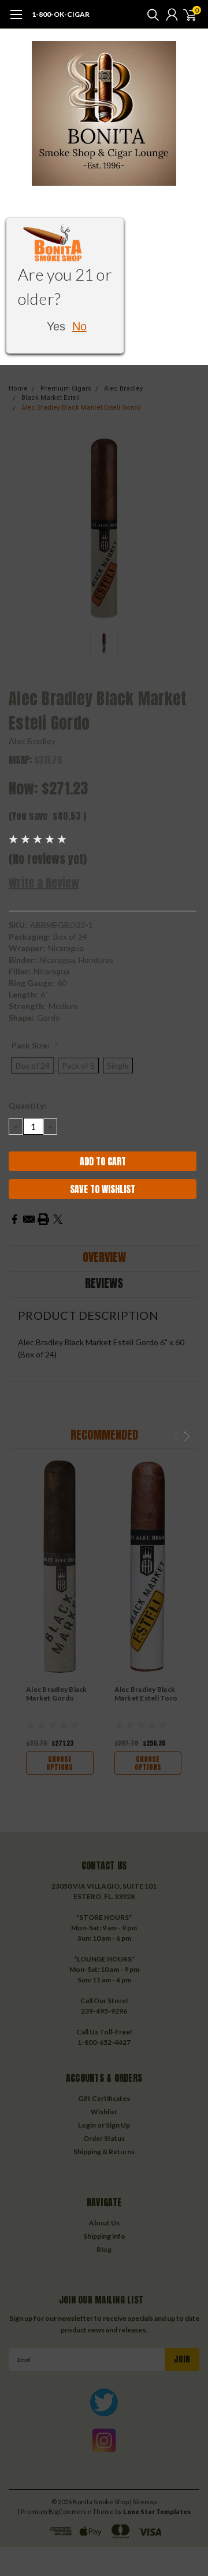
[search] (150, 14)
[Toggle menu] (16, 20)
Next (187, 1436)
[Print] (43, 1219)
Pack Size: (35, 1045)
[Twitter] (58, 1219)
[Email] (29, 1219)
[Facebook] (14, 1219)
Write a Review (44, 883)
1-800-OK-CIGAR (61, 14)
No (79, 326)
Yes (56, 326)
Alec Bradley (32, 741)
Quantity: (27, 1105)
